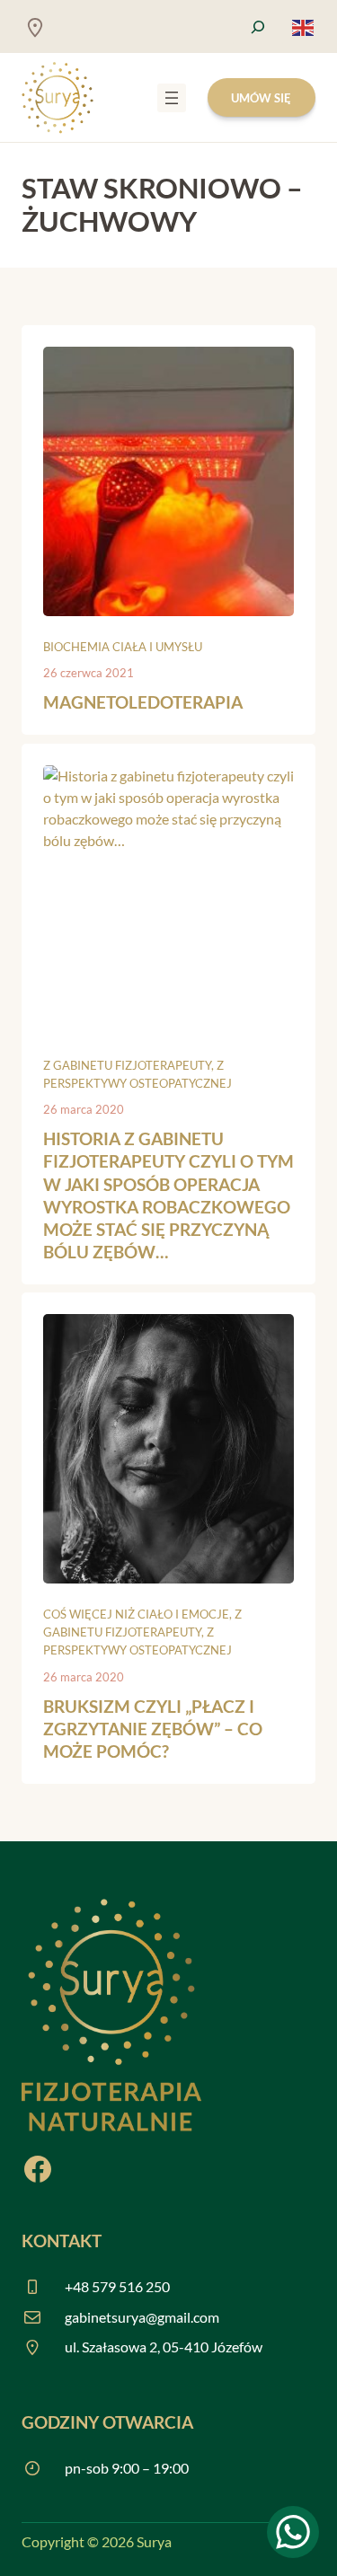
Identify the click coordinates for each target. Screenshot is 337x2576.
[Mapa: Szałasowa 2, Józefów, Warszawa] (35, 27)
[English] (304, 26)
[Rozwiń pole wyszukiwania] (258, 26)
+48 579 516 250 (117, 2286)
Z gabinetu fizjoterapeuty (127, 1065)
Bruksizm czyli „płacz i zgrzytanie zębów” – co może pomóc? (153, 1729)
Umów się (261, 98)
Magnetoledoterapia (143, 702)
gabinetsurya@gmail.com (142, 2317)
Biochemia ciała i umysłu (123, 647)
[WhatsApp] (293, 2532)
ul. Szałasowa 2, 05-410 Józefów (164, 2347)
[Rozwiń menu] (172, 98)
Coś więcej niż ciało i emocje (136, 1614)
